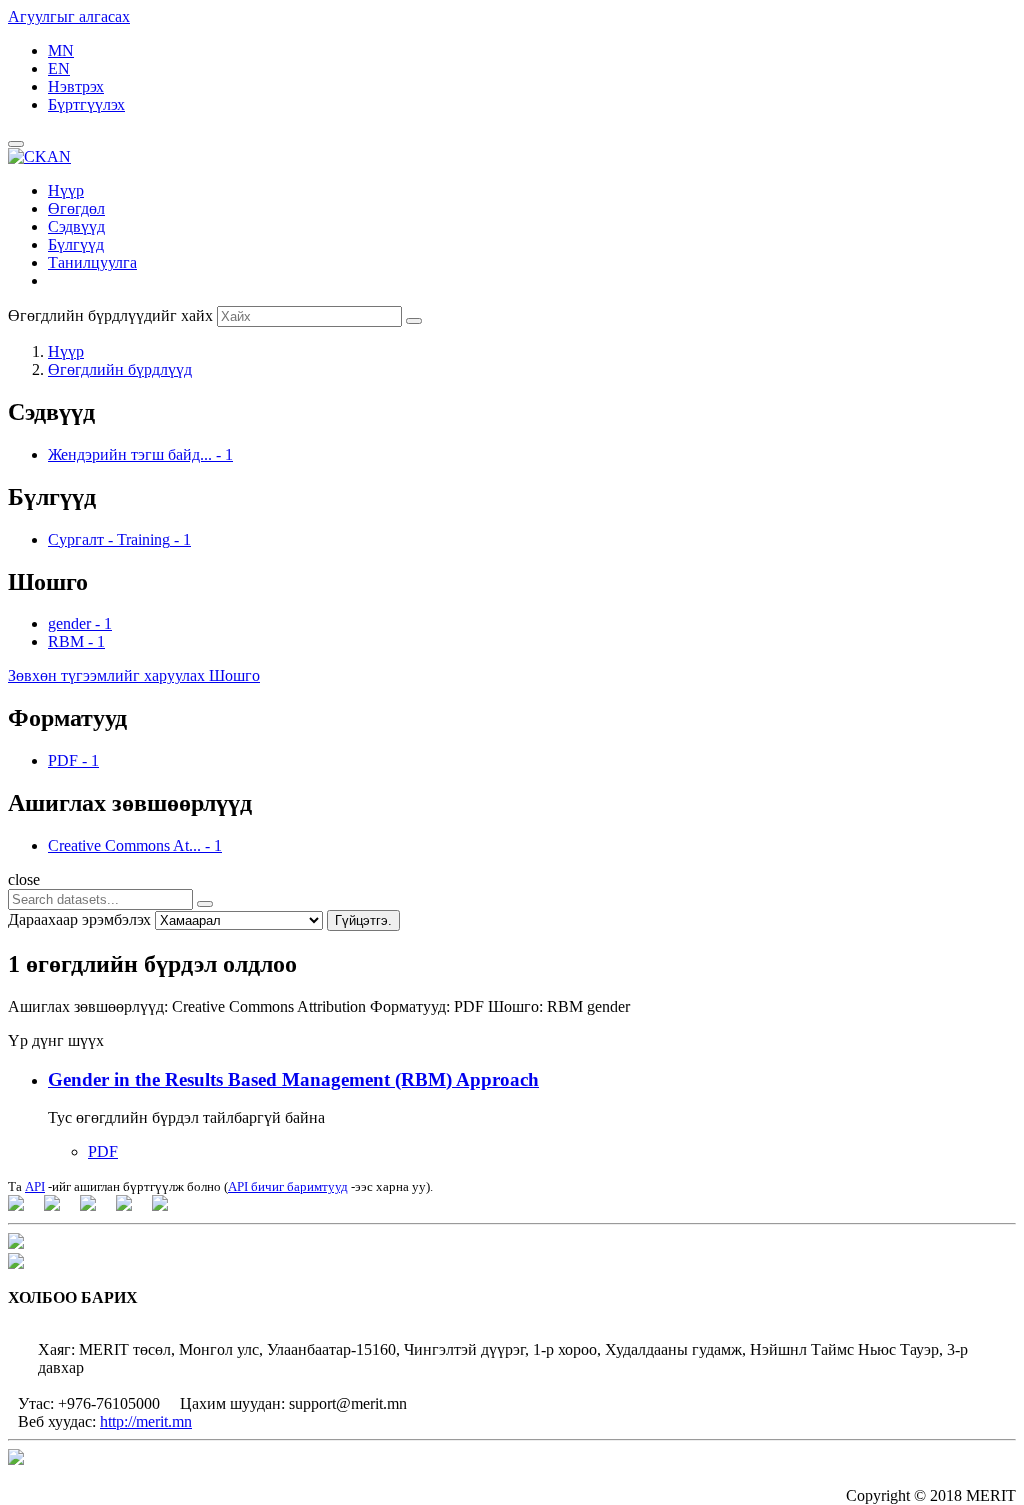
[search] (205, 904)
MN (61, 50)
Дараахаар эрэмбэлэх (79, 919)
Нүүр (66, 190)
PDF (103, 1151)
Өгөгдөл (76, 208)
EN (59, 68)
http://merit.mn (146, 1421)
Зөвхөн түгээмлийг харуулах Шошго (134, 675)
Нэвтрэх (76, 86)
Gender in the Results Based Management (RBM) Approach (293, 1079)
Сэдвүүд (76, 226)
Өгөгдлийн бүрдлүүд (120, 369)
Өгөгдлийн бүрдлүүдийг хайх (110, 315)
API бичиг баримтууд (288, 1186)
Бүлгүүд (76, 244)
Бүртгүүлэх (86, 104)
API (35, 1186)
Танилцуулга (92, 262)
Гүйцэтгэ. (363, 920)
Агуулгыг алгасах (69, 16)
